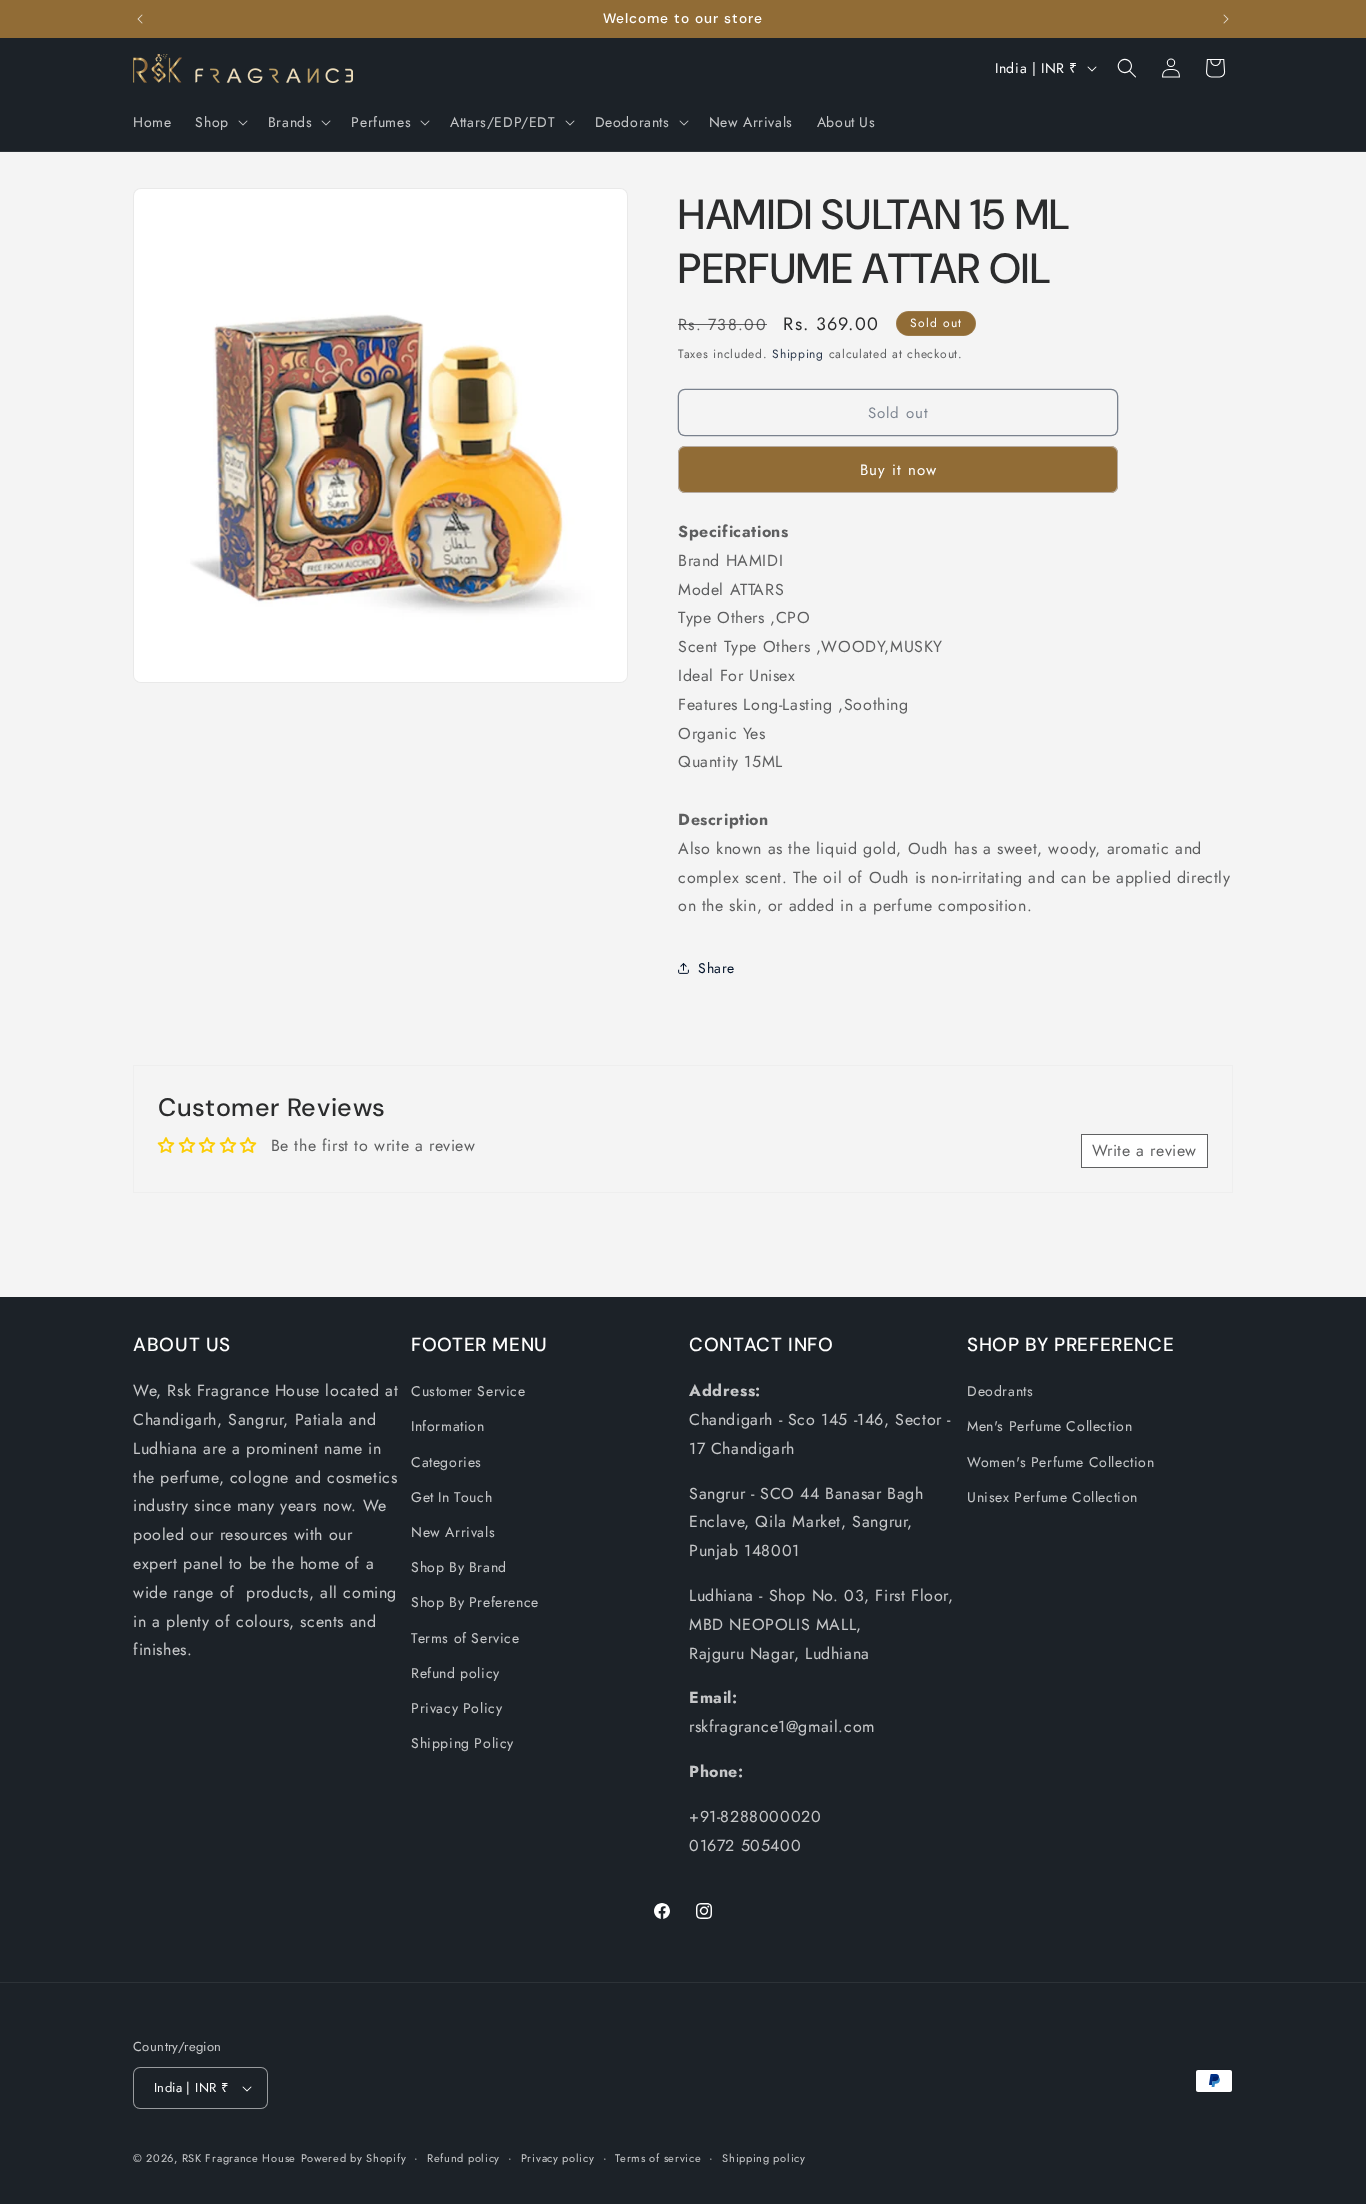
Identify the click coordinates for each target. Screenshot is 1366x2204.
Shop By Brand (459, 1567)
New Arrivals (453, 1532)
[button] (219, 122)
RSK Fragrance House (239, 2158)
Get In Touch (451, 1497)
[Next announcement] (1226, 19)
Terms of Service (465, 1638)
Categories (446, 1462)
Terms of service (658, 2158)
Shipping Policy (462, 1743)
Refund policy (455, 1673)
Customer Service (468, 1391)
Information (448, 1426)
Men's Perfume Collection (1049, 1426)
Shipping (798, 354)
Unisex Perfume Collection (1052, 1497)
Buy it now (898, 470)
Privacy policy (558, 2158)
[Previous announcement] (140, 19)
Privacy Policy (456, 1708)
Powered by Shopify (354, 2158)
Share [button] (716, 968)
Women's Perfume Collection (1061, 1462)
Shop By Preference (475, 1602)
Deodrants (1000, 1391)
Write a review (1144, 1150)
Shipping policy (764, 2158)
